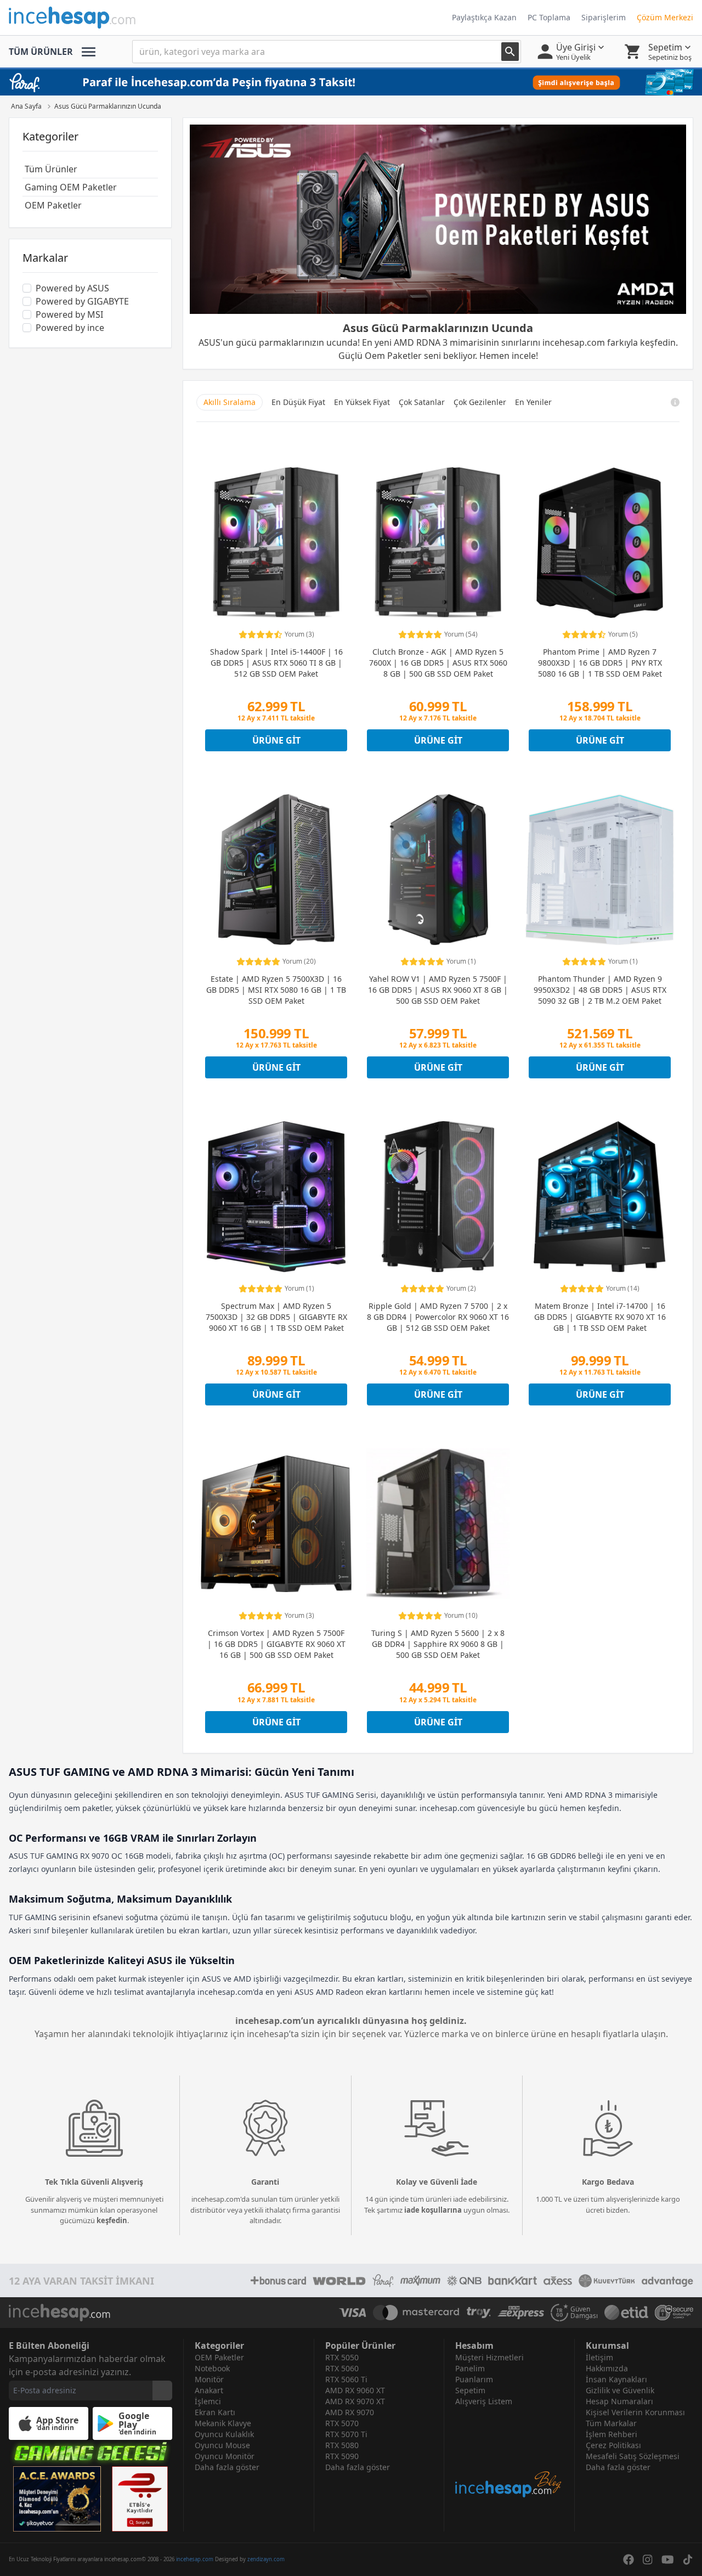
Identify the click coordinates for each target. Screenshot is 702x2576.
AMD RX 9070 (350, 2412)
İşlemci (208, 2401)
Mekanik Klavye (223, 2423)
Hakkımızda (607, 2368)
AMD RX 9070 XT (355, 2401)
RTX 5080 (342, 2445)
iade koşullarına (433, 2210)
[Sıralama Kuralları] (675, 402)
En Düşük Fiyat (298, 402)
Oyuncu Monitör (225, 2456)
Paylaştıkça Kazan (484, 17)
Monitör (209, 2379)
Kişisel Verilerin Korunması (635, 2412)
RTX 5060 (342, 2368)
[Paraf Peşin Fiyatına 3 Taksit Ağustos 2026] (351, 82)
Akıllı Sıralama (230, 402)
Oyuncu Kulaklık (224, 2434)
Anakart (209, 2390)
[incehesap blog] (509, 2453)
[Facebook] (629, 2560)
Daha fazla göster (227, 2467)
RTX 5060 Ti (346, 2379)
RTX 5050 (342, 2357)
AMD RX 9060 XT (355, 2390)
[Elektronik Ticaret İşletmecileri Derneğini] (626, 2313)
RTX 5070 (342, 2423)
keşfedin (112, 2220)
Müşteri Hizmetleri (489, 2357)
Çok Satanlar (422, 402)
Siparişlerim (604, 17)
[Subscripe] (162, 2391)
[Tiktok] (688, 2560)
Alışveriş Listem (484, 2401)
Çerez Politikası (613, 2445)
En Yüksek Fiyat (362, 402)
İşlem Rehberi (612, 2434)
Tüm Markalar (611, 2423)
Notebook (212, 2368)
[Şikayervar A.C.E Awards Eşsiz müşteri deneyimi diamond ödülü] (57, 2499)
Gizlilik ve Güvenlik (620, 2390)
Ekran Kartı (215, 2412)
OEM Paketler (219, 2357)
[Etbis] (140, 2499)
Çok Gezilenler (480, 402)
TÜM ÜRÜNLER (41, 52)
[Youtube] (668, 2560)
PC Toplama (549, 17)
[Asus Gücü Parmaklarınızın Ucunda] (438, 219)
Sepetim (470, 2390)
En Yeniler (533, 402)
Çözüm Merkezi (665, 17)
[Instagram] (648, 2560)
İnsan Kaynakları (616, 2379)
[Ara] (510, 52)
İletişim (599, 2357)
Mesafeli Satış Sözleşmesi (633, 2456)
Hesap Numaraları (619, 2401)
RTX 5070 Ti (346, 2434)
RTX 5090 (342, 2456)
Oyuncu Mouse (222, 2445)
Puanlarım (474, 2379)
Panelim (470, 2368)
